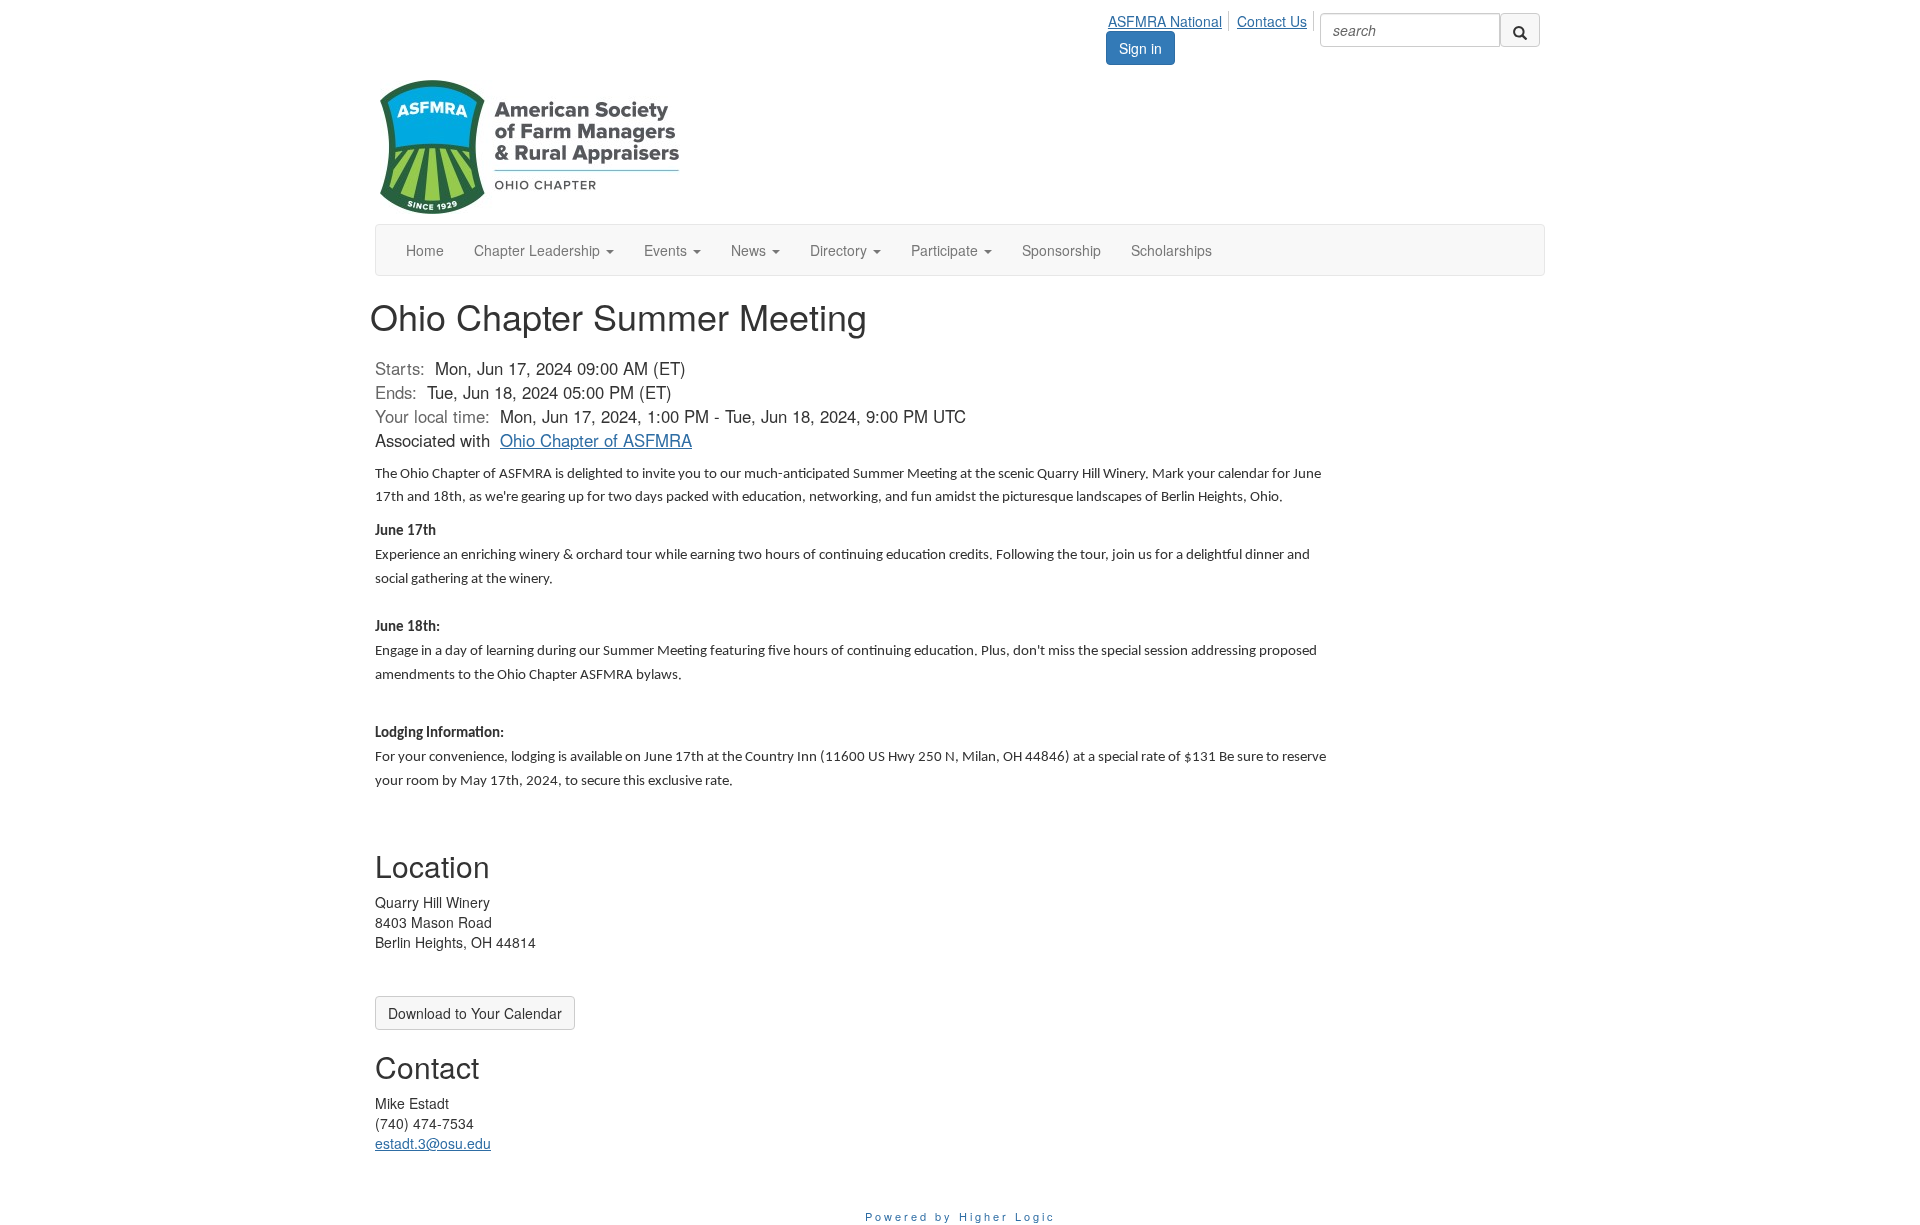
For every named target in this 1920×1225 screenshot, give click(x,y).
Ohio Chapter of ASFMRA (596, 440)
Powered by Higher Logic (960, 1216)
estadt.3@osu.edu (433, 1143)
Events (667, 250)
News (750, 250)
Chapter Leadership (539, 250)
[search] (1520, 30)
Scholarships (1171, 250)
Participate (946, 250)
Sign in (1140, 48)
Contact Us (1272, 21)
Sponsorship (1061, 250)
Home (425, 250)
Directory (840, 250)
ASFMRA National (1165, 21)
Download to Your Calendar (475, 1013)
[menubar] (1213, 18)
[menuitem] (1170, 18)
